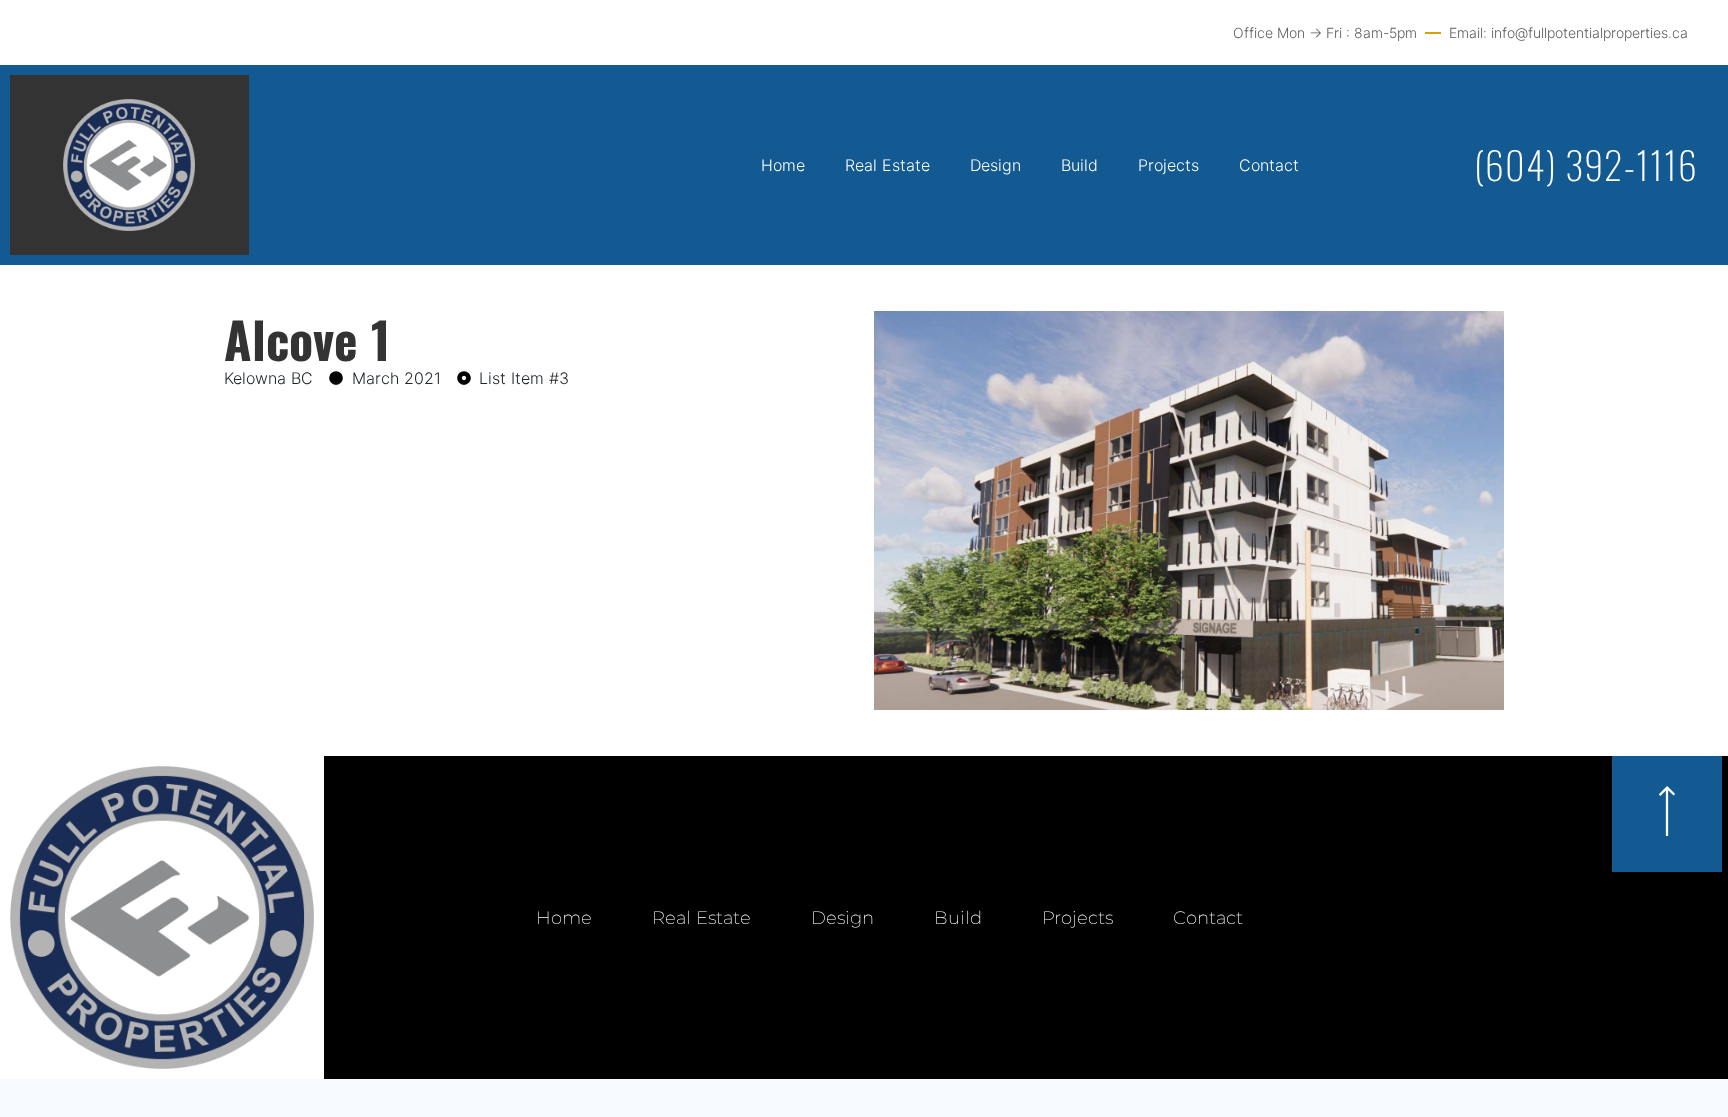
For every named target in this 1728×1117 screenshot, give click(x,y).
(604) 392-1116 (1586, 164)
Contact (1269, 165)
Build (1079, 165)
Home (783, 165)
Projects (1168, 165)
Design (995, 165)
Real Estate (887, 165)
